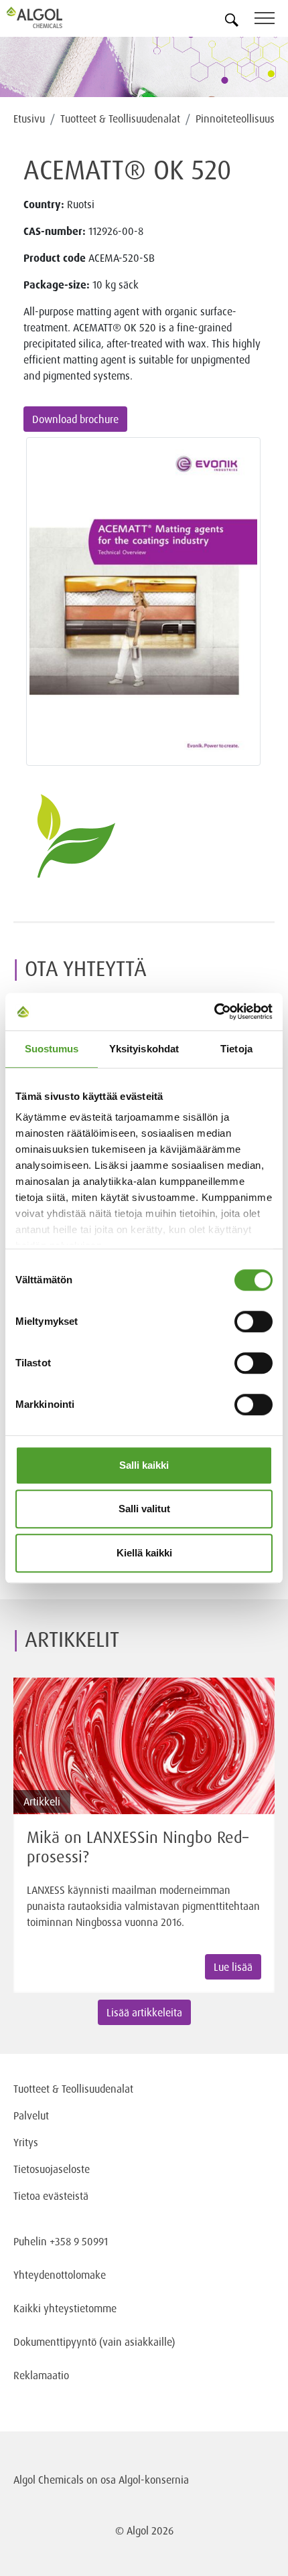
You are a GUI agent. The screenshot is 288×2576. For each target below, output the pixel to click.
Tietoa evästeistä (51, 2196)
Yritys (26, 2142)
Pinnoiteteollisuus (235, 118)
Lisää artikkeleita (144, 2012)
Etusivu (29, 118)
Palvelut (31, 2115)
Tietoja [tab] (236, 1049)
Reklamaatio (41, 2375)
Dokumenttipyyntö (56, 2342)
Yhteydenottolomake (60, 2275)
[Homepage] (50, 17)
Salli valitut (144, 1509)
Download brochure (75, 419)
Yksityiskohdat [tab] (144, 1049)
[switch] (254, 1321)
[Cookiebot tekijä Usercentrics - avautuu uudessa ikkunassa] (214, 1012)
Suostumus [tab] (52, 1049)
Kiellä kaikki (144, 1553)
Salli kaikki (144, 1465)
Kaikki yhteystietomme (65, 2308)
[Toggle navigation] (271, 20)
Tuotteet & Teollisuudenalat (120, 118)
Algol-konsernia (154, 2480)
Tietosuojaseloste (52, 2169)
